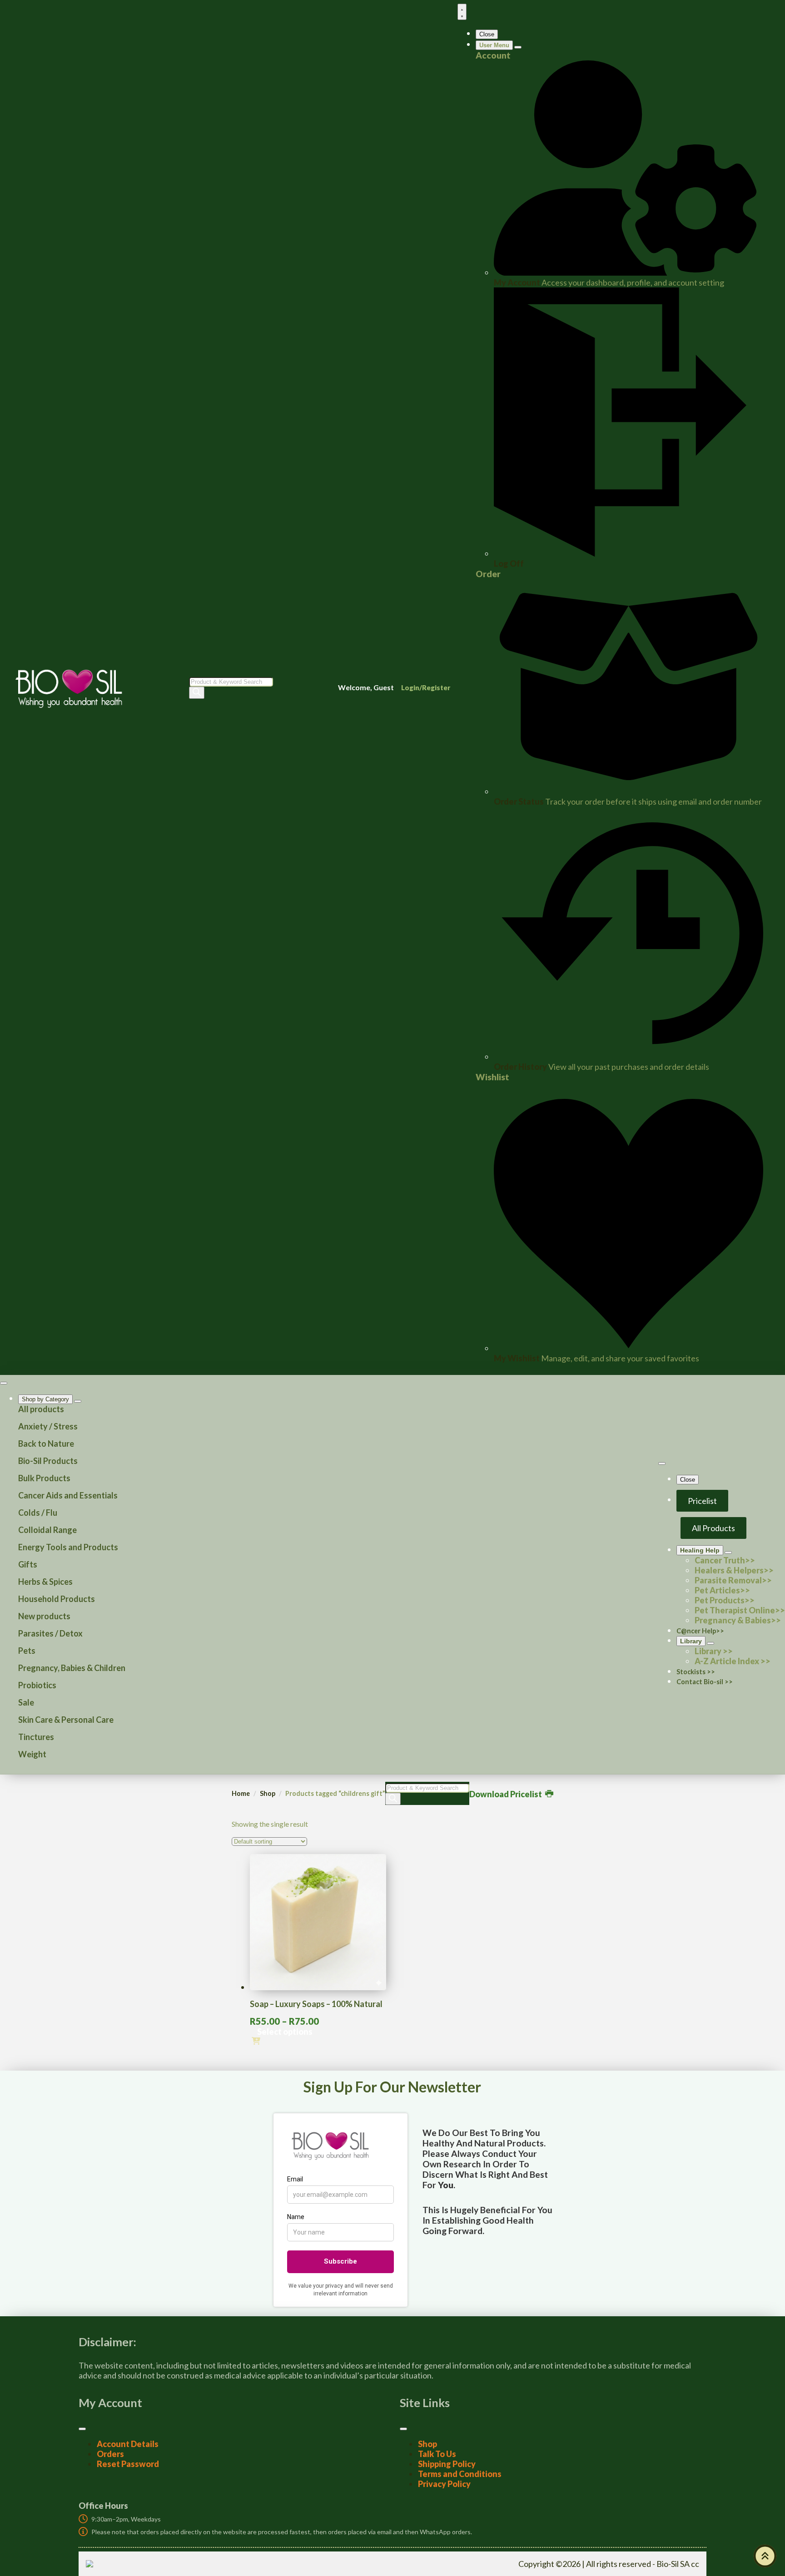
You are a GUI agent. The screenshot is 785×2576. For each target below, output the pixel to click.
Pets (27, 1651)
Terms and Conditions (460, 2474)
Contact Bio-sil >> (705, 1682)
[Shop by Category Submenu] (78, 1401)
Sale (26, 1702)
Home (241, 1793)
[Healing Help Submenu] (728, 1553)
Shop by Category (45, 1399)
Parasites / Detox (50, 1633)
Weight (32, 1754)
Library (691, 1641)
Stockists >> (696, 1672)
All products (41, 1409)
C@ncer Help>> (700, 1631)
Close (487, 34)
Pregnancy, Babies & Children (72, 1668)
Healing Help (700, 1550)
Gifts (28, 1564)
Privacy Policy (444, 2484)
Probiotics (37, 1685)
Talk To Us (437, 2454)
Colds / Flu (38, 1513)
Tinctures (36, 1737)
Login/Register (426, 687)
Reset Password (128, 2464)
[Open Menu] (462, 12)
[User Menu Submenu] (518, 47)
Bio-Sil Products (48, 1461)
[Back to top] (765, 2556)
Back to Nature (46, 1444)
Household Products (57, 1599)
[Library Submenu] (710, 1643)
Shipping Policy (447, 2464)
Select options (285, 2032)
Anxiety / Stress (48, 1426)
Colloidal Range (47, 1530)
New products (44, 1616)
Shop (268, 1793)
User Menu (494, 45)
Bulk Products (44, 1478)
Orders (110, 2454)
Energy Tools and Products (68, 1547)
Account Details (128, 2444)
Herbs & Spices (45, 1582)
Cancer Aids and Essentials (68, 1495)
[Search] (197, 693)
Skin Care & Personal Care (66, 1720)
